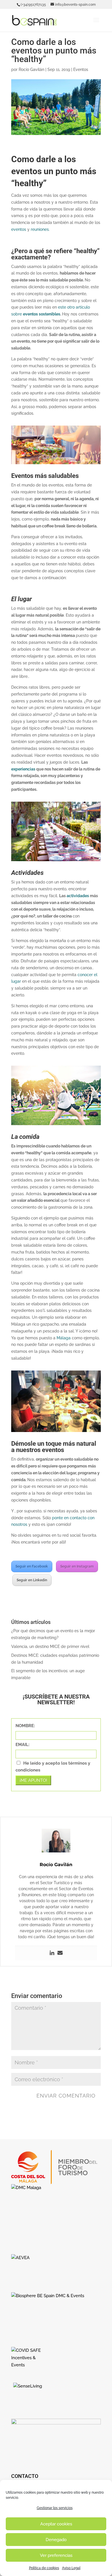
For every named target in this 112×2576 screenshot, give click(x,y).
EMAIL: (23, 1745)
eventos (19, 229)
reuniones (40, 229)
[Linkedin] (52, 1953)
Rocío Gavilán (31, 69)
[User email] (60, 1953)
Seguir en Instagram (77, 1566)
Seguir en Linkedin (32, 1580)
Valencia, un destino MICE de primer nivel (50, 1647)
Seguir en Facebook (32, 1566)
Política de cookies (44, 2568)
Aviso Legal (71, 2568)
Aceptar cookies (56, 2524)
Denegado (56, 2540)
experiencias (23, 769)
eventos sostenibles (42, 314)
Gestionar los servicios (55, 2508)
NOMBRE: (25, 1726)
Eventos (81, 69)
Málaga (64, 1338)
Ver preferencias (56, 2555)
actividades (78, 896)
